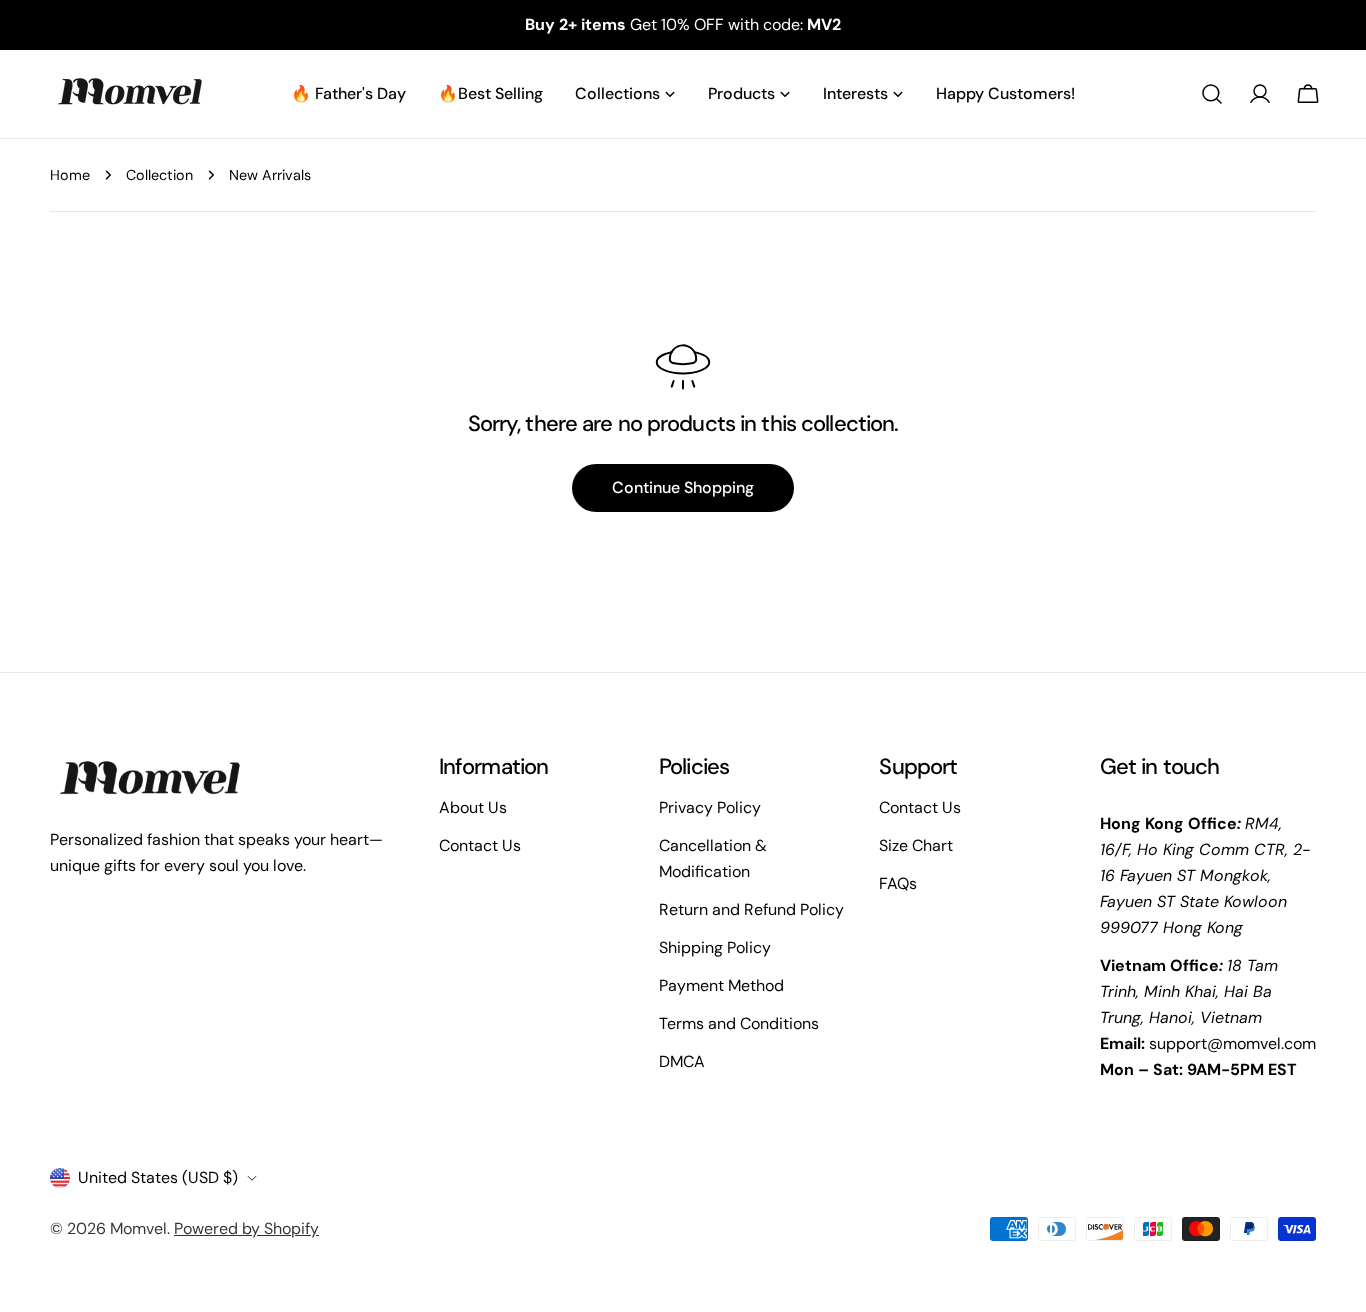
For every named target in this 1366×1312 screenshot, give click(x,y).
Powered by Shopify (246, 1228)
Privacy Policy (710, 807)
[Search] (1212, 94)
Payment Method (721, 985)
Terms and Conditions (739, 1023)
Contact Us (480, 845)
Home (70, 175)
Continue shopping (683, 487)
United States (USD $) (158, 1177)
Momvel (138, 1228)
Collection (159, 175)
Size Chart (916, 845)
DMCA (682, 1061)
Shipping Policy (715, 947)
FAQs (898, 883)
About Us (473, 807)
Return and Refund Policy (751, 909)
